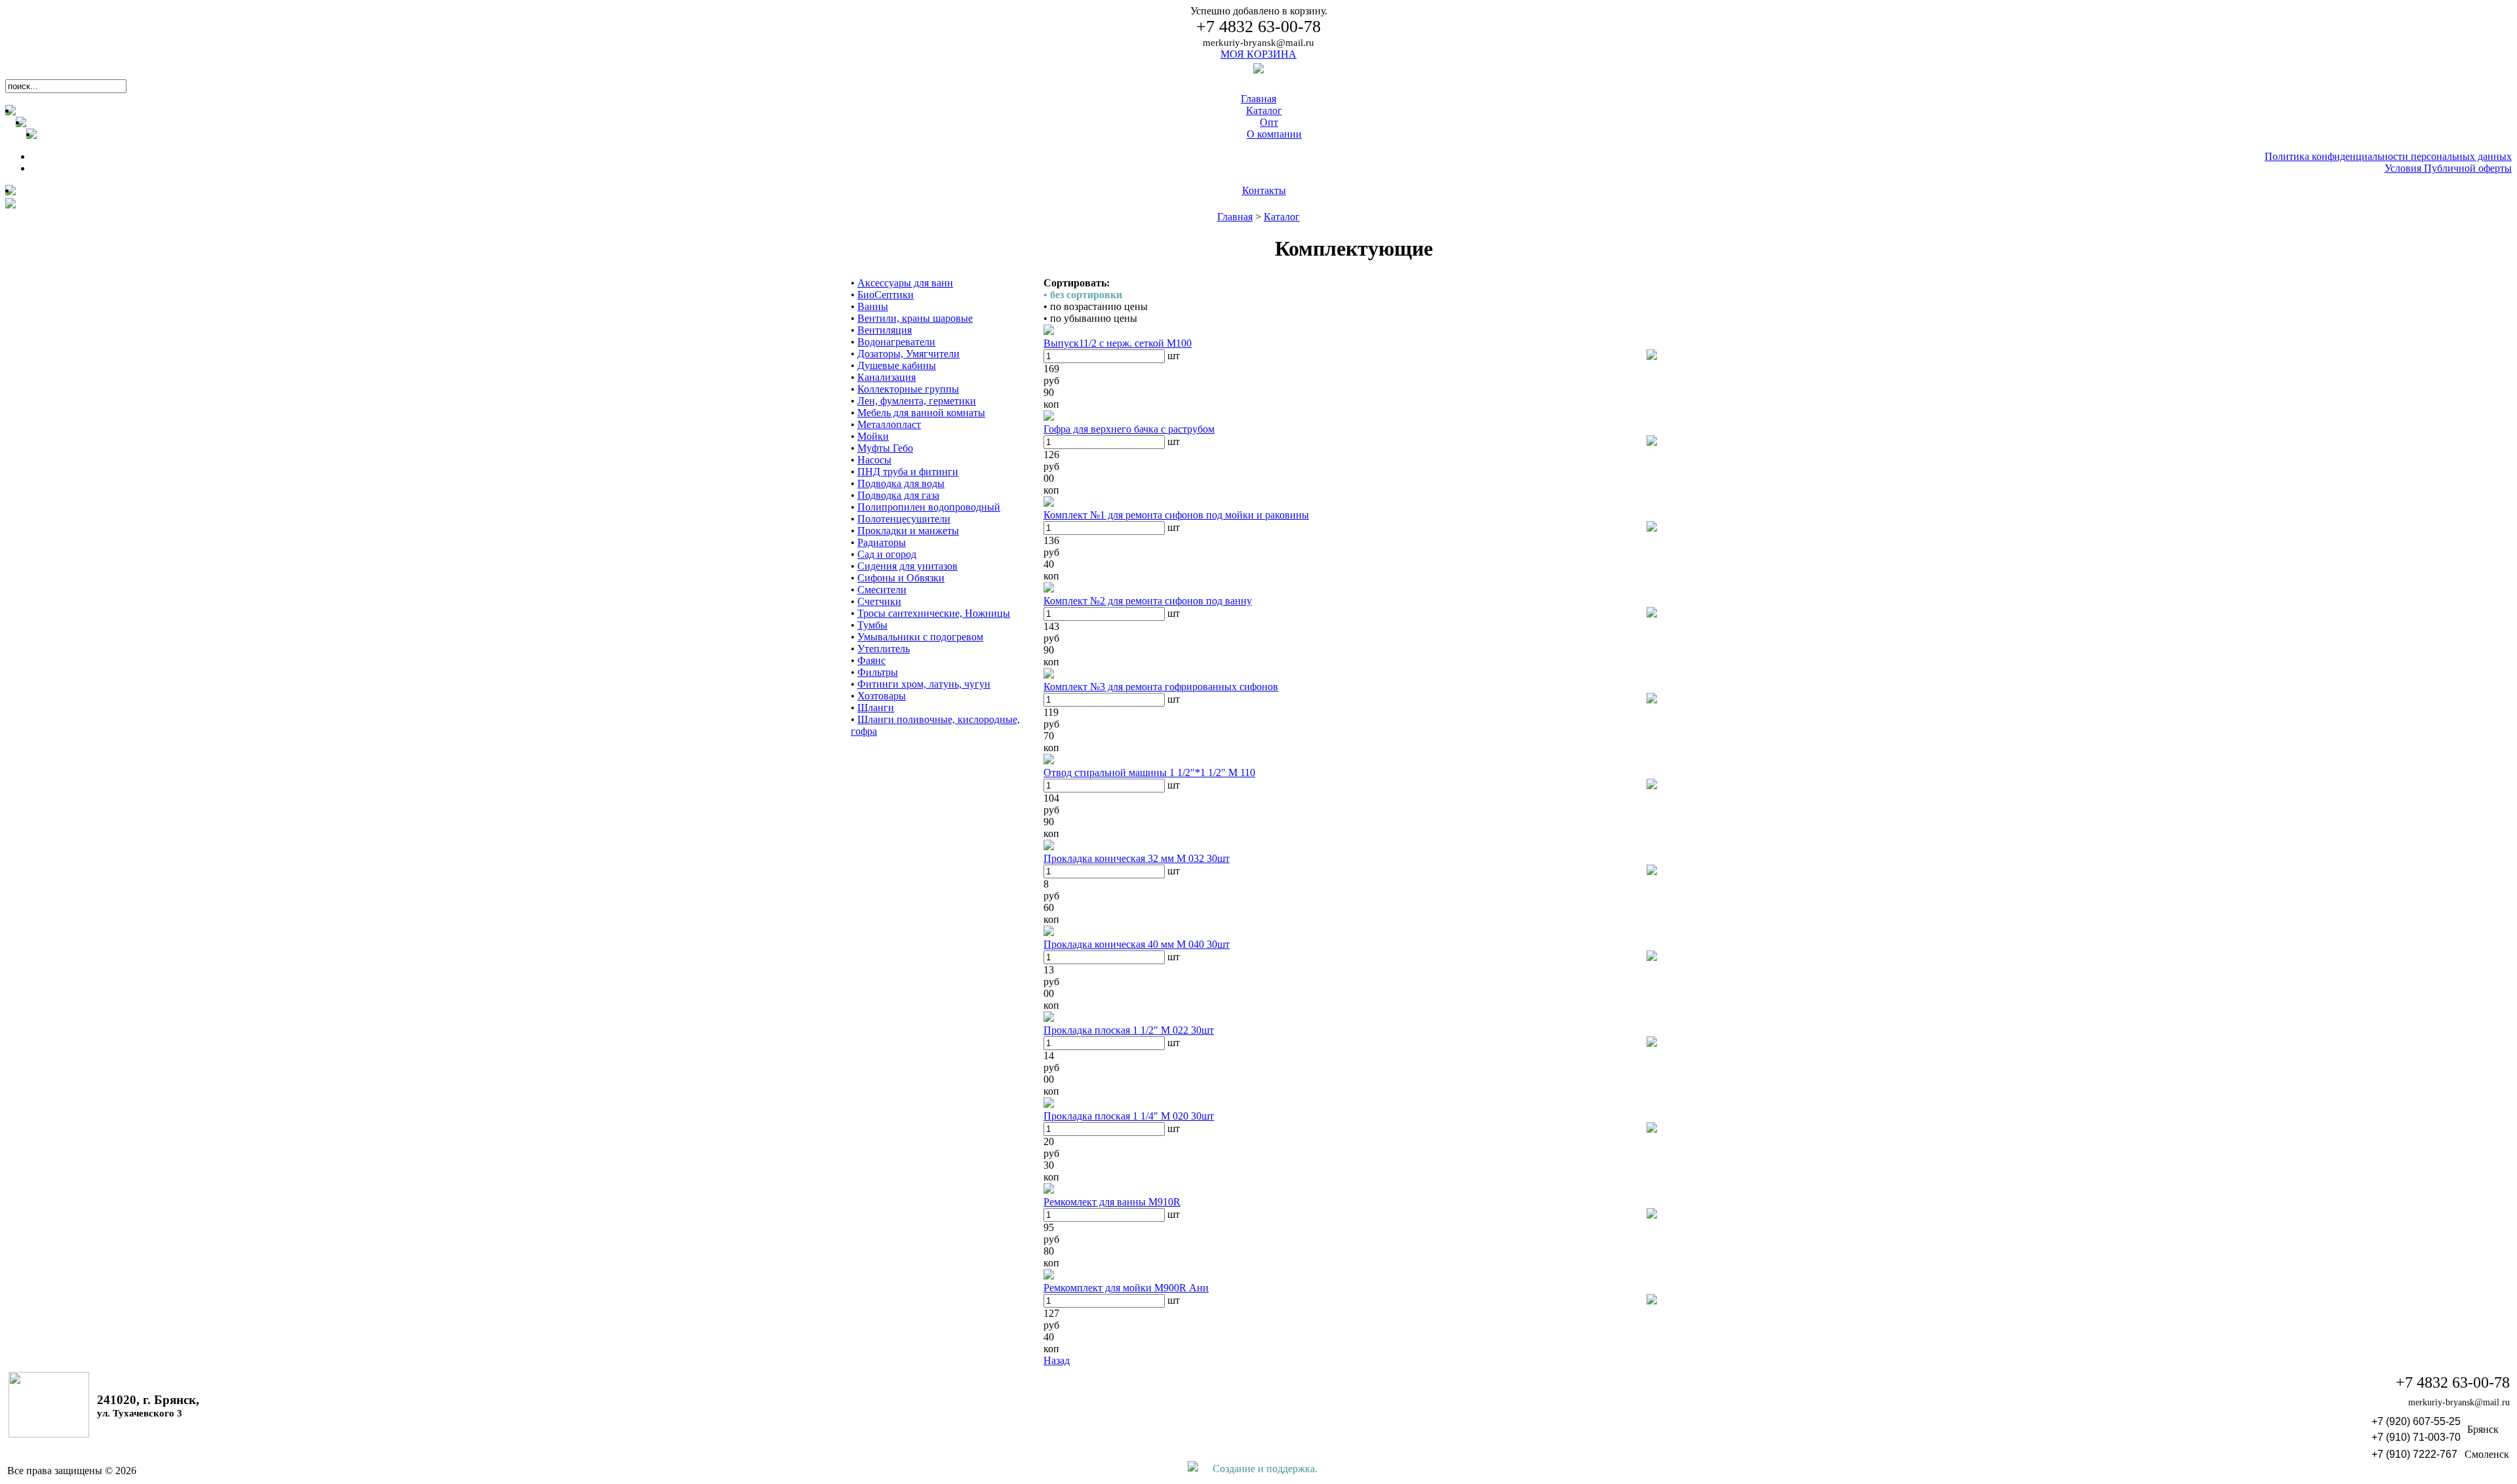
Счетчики (879, 601)
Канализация (887, 377)
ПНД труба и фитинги (908, 472)
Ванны (873, 306)
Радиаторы (882, 542)
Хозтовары (882, 696)
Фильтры (878, 672)
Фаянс (871, 660)
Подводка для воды (901, 483)
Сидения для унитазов (907, 566)
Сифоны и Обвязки (901, 578)
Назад (1057, 1360)
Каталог (1282, 217)
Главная (1235, 217)
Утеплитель (884, 649)
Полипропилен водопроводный (929, 507)
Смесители (882, 590)
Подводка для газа (898, 495)
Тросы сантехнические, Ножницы (934, 613)
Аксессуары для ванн (905, 283)
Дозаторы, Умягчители (908, 354)
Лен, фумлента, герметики (917, 401)
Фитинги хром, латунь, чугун (924, 684)
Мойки (873, 436)
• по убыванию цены (1090, 318)
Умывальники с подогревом (920, 637)
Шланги (876, 708)
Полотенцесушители (904, 519)
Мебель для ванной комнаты (921, 413)
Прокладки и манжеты (908, 531)
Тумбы (872, 625)
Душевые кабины (897, 365)
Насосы (874, 460)
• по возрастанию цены (1096, 306)
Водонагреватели (896, 342)
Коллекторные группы (908, 389)
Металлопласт (889, 424)
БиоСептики (886, 295)
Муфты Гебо (885, 448)
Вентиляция (885, 330)
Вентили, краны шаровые (915, 318)
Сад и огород (887, 554)
